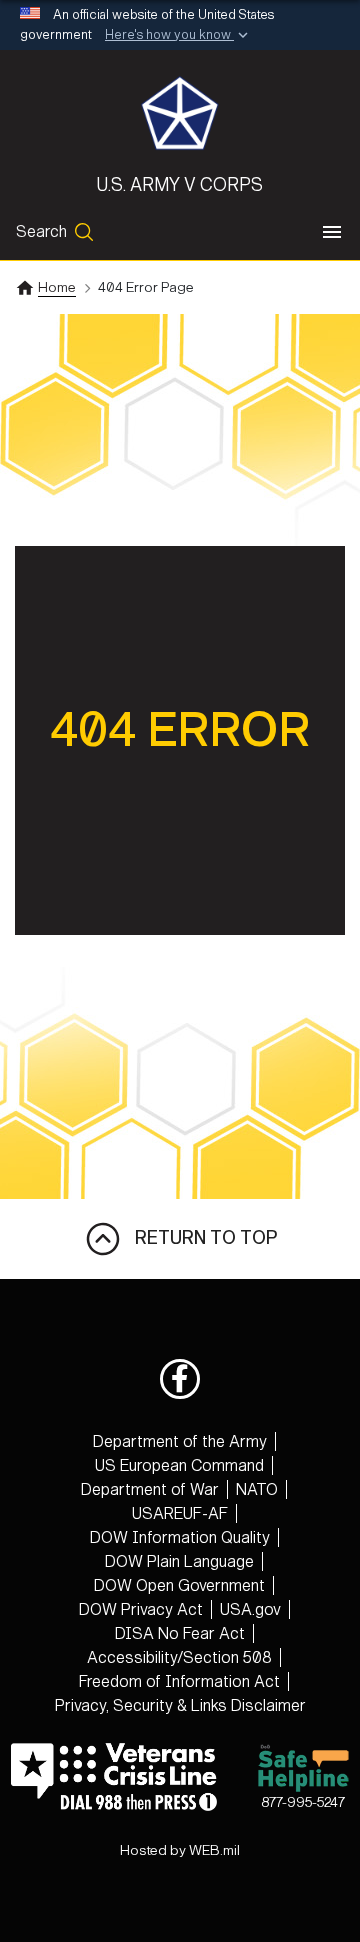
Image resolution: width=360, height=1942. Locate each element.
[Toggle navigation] (332, 232)
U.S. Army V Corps (180, 185)
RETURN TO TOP (200, 1238)
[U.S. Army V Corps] (180, 113)
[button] (178, 36)
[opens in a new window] (180, 1379)
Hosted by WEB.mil (180, 1850)
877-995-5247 (303, 1802)
